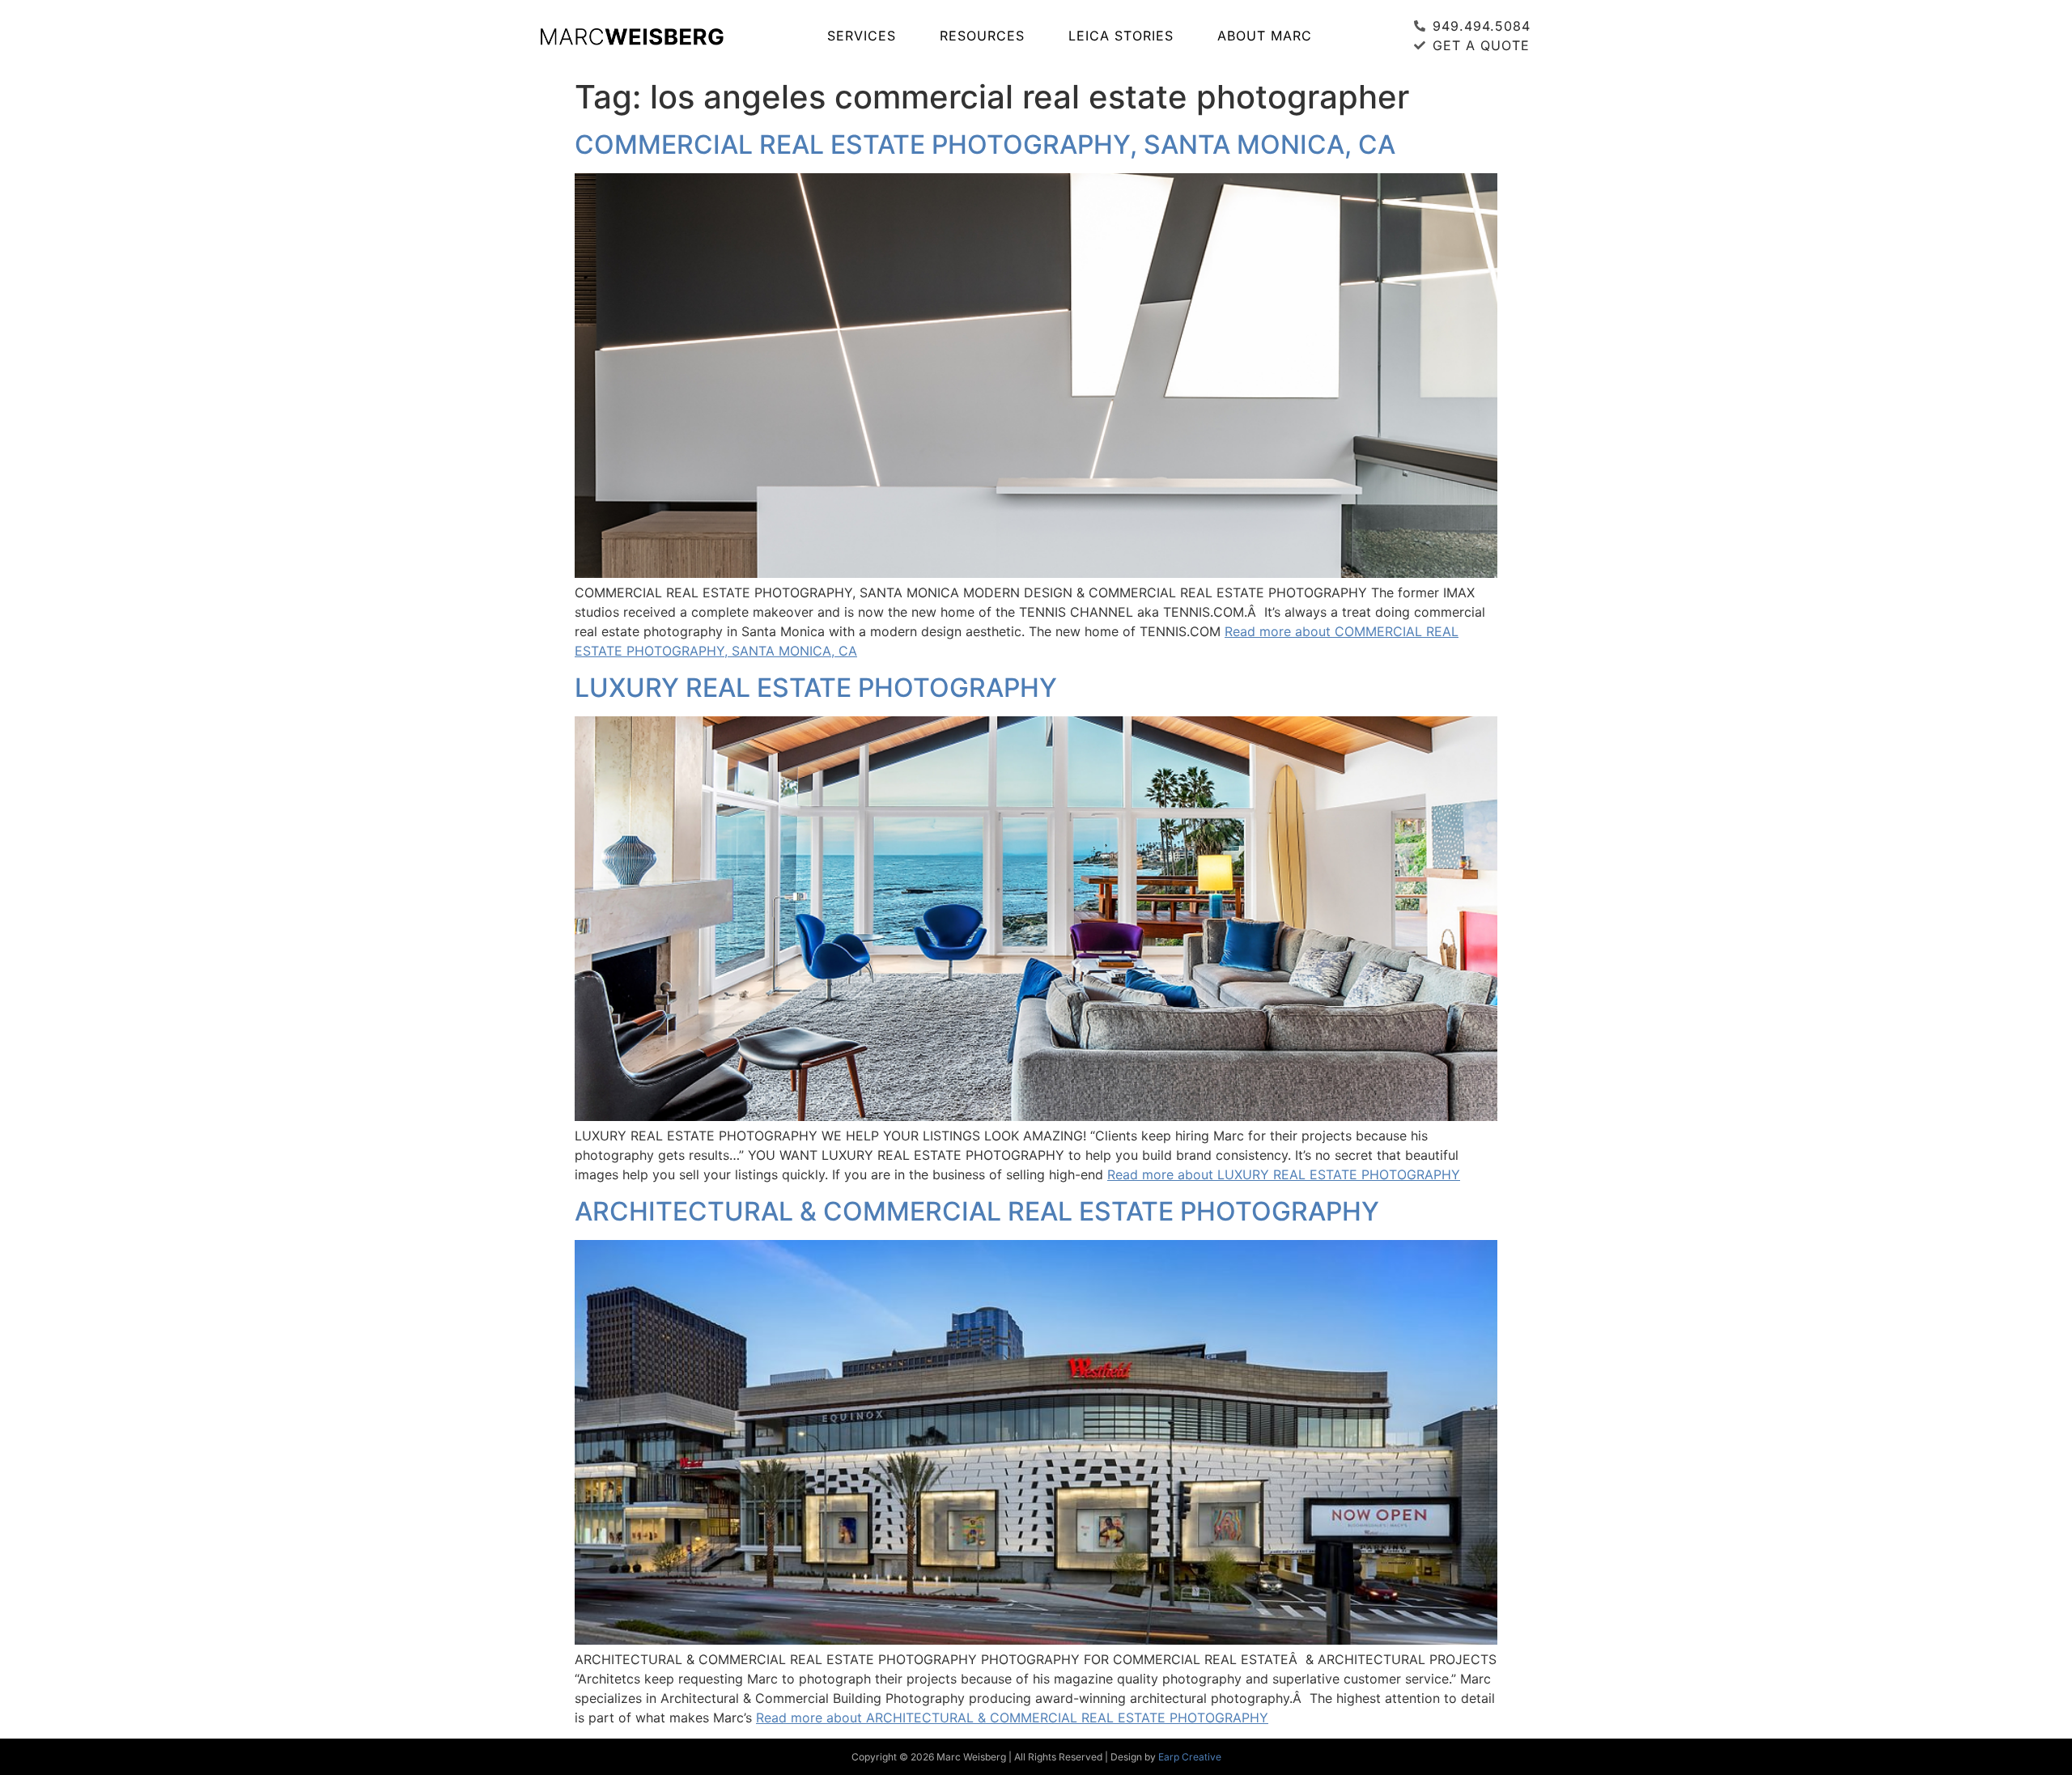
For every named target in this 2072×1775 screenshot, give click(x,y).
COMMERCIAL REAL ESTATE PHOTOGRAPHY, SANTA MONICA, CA (985, 144)
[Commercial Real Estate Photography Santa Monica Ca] (1036, 573)
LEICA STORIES (1121, 36)
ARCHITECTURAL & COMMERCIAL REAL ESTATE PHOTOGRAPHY (977, 1211)
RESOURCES (982, 36)
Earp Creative (1190, 1757)
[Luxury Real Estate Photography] (1036, 1116)
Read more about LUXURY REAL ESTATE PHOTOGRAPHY (1284, 1174)
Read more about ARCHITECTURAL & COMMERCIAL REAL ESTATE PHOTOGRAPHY (1012, 1718)
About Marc (1265, 36)
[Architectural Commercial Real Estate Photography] (1036, 1640)
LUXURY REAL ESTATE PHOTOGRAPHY (816, 688)
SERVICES (862, 36)
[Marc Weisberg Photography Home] (631, 36)
